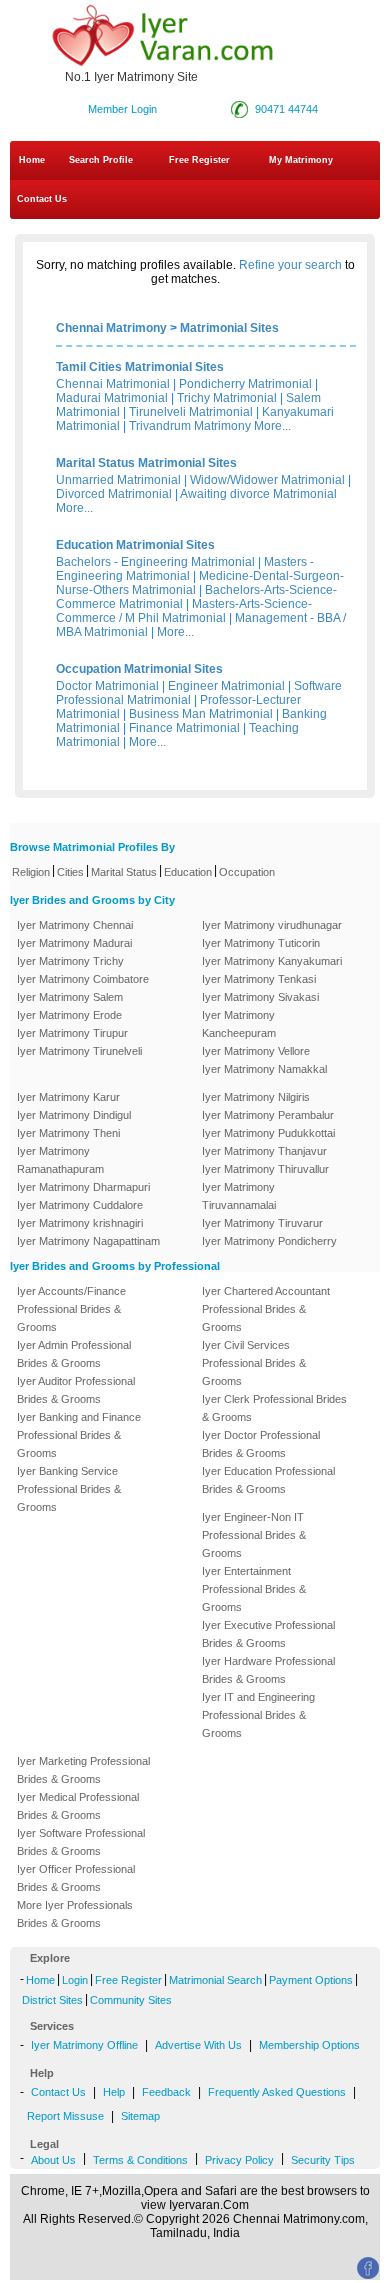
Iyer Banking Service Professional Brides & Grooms (69, 1489)
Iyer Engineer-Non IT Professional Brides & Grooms (254, 1535)
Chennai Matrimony (111, 328)
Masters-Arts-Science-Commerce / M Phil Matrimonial (184, 611)
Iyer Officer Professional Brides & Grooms (76, 1878)
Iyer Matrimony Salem (70, 997)
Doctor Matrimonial (107, 686)
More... (272, 426)
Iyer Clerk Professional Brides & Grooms (274, 1408)
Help (114, 2092)
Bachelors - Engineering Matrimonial (155, 562)
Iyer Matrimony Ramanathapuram (60, 1160)
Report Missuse (65, 2116)
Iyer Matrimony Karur (68, 1097)
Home (32, 160)
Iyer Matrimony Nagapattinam (88, 1241)
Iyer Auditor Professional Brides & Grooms (76, 1390)
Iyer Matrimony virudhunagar (272, 925)
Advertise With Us (198, 2045)
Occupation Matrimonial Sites (139, 669)
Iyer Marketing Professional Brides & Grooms (83, 1770)
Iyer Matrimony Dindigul (74, 1115)
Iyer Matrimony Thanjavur (264, 1151)
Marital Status (124, 872)
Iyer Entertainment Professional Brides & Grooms (254, 1589)
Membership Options (309, 2045)
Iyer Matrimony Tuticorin (261, 943)
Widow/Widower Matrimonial (267, 480)
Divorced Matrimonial (114, 494)
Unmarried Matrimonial (118, 480)
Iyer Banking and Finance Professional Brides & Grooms (79, 1435)
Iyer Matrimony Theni (68, 1133)
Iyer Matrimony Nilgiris (256, 1097)
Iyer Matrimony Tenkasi (259, 979)
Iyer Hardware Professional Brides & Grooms (268, 1670)
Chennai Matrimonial (113, 384)
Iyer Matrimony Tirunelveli (79, 1051)
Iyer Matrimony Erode (69, 1015)
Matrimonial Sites (229, 328)
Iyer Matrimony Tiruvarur (262, 1223)
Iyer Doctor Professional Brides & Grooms (261, 1444)
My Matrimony (301, 160)
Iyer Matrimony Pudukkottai (268, 1133)
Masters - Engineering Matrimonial (185, 569)
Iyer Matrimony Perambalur (268, 1115)
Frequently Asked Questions (277, 2092)
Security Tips (323, 2160)
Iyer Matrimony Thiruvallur (265, 1169)
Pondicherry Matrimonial (245, 384)
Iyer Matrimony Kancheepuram (239, 1024)
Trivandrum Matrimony (190, 426)
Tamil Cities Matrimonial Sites (140, 367)
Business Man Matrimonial (201, 714)
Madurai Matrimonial (112, 398)
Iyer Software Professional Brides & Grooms (81, 1842)
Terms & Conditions (140, 2160)
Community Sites (131, 2000)
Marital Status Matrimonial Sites (146, 463)
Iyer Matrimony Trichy (70, 961)
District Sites (52, 2000)
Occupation (247, 872)
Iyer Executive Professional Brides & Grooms (268, 1634)
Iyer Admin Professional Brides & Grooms (74, 1354)
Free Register (199, 160)
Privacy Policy (239, 2160)
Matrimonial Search (215, 1980)
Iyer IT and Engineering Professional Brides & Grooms (258, 1715)
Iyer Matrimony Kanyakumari (272, 961)
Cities (70, 872)
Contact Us (40, 199)
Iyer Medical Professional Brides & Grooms (78, 1806)
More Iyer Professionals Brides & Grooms (75, 1914)
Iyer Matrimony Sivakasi (260, 997)
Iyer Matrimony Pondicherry (269, 1241)
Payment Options (311, 1980)
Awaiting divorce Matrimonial (258, 494)
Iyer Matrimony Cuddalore (80, 1205)
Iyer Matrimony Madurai (74, 943)
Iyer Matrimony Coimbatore (83, 979)
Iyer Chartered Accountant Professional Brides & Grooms (266, 1309)
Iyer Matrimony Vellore (256, 1051)
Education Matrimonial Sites (135, 545)
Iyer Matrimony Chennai (75, 925)
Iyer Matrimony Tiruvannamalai (239, 1196)
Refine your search (290, 265)
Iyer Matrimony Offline (84, 2045)
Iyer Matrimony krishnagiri (80, 1223)
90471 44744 (286, 109)
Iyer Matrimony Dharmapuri (83, 1187)
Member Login (122, 109)
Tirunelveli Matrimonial (191, 412)
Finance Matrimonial (184, 728)
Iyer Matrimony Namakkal (264, 1069)
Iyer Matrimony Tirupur (72, 1033)
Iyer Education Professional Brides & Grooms (268, 1480)
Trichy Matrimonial (227, 398)
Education (188, 872)
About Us (53, 2160)
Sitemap (140, 2116)
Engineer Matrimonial (226, 686)
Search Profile (101, 160)
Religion (31, 872)
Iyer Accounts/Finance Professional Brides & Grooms (71, 1309)
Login (75, 1980)
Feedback (166, 2092)
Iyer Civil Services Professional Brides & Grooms (254, 1363)
